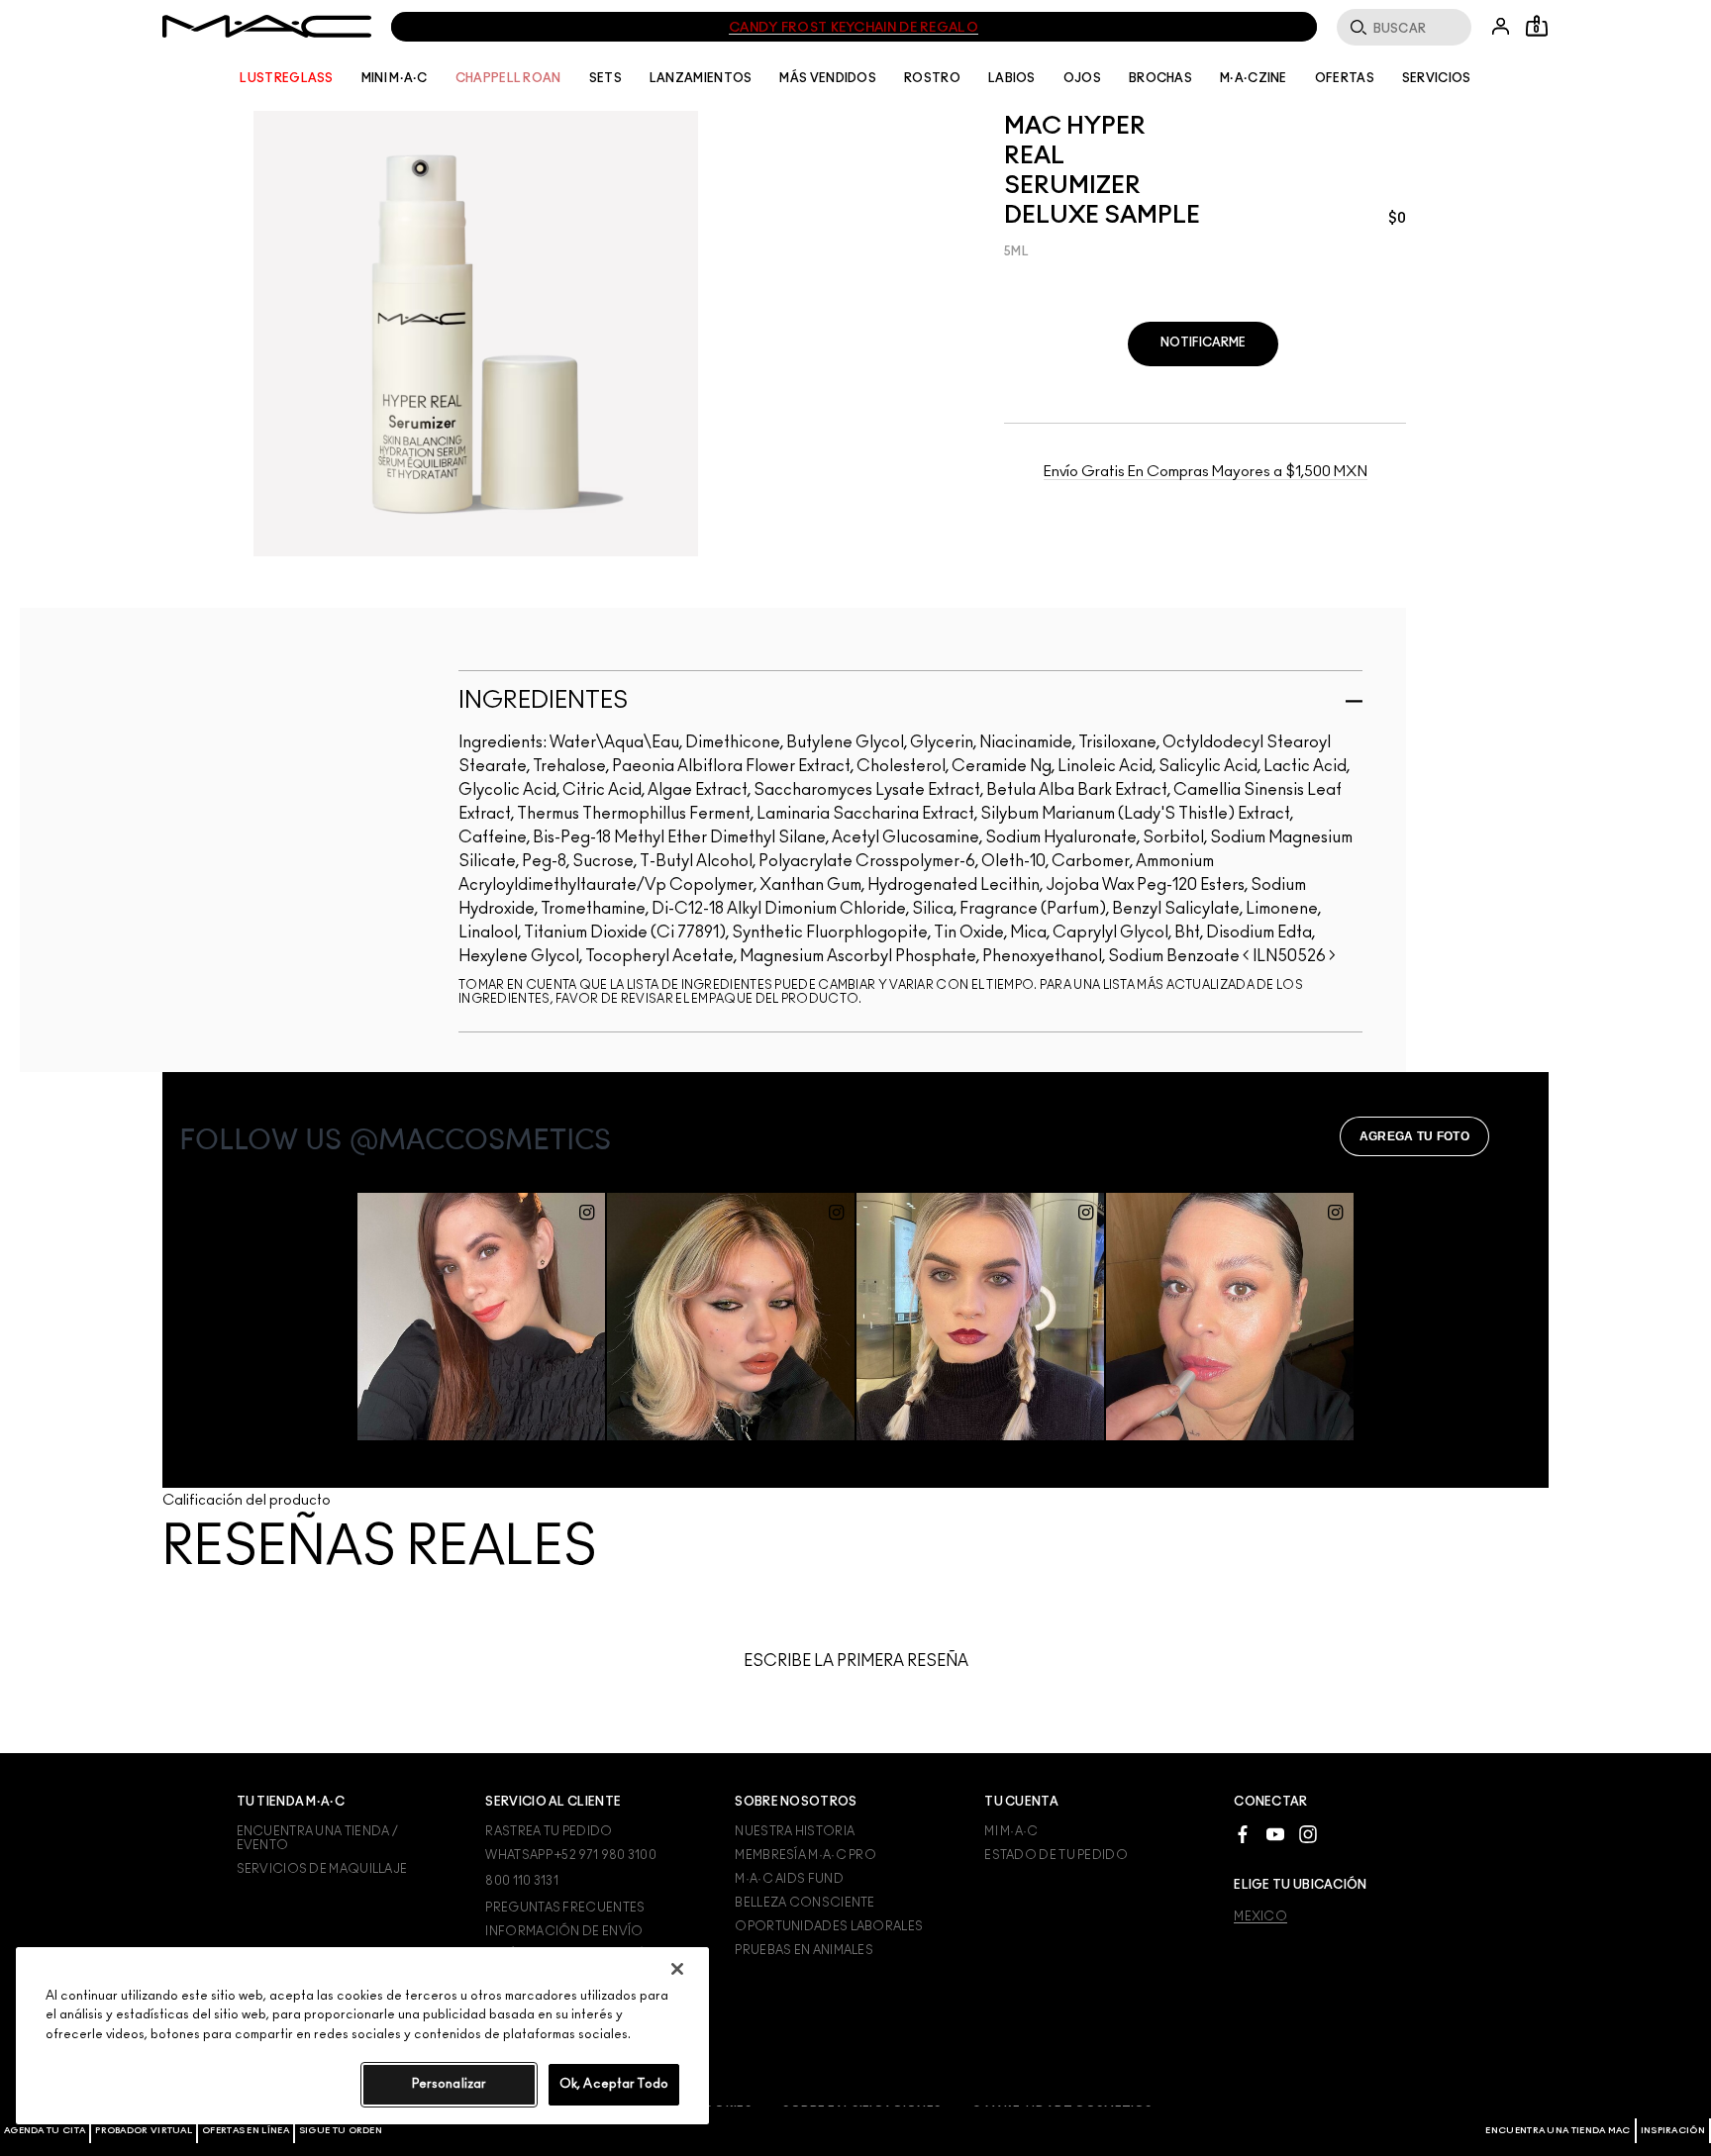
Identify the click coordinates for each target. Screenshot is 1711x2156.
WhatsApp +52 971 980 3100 (571, 1855)
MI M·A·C (1011, 1831)
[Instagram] (1308, 1834)
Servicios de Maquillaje (322, 1869)
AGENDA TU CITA (45, 2131)
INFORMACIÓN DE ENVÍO (564, 1931)
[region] (362, 2036)
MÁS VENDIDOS (828, 78)
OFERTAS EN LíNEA (246, 2131)
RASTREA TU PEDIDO (549, 1831)
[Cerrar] (677, 1969)
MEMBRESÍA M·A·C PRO (805, 1855)
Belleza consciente (805, 1903)
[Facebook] (1243, 1834)
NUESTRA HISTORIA (795, 1831)
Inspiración (1673, 2131)
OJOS (1082, 78)
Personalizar (450, 2084)
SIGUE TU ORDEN (341, 2131)
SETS (605, 78)
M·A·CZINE (1254, 78)
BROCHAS (1160, 78)
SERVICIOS (1437, 78)
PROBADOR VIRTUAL (144, 2131)
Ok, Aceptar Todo (614, 2084)
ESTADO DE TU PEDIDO (1056, 1855)
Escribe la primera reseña (856, 1661)
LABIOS (1012, 78)
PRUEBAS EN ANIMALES (804, 1950)
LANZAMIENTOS (701, 78)
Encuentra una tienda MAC (1558, 2131)
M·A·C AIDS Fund (789, 1879)
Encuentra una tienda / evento (318, 1838)
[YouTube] (1275, 1834)
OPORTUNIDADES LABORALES (829, 1926)
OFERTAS (1345, 78)
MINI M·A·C (395, 78)
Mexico (1260, 1916)
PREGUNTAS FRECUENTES (565, 1908)
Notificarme (1203, 343)
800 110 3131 (522, 1881)
